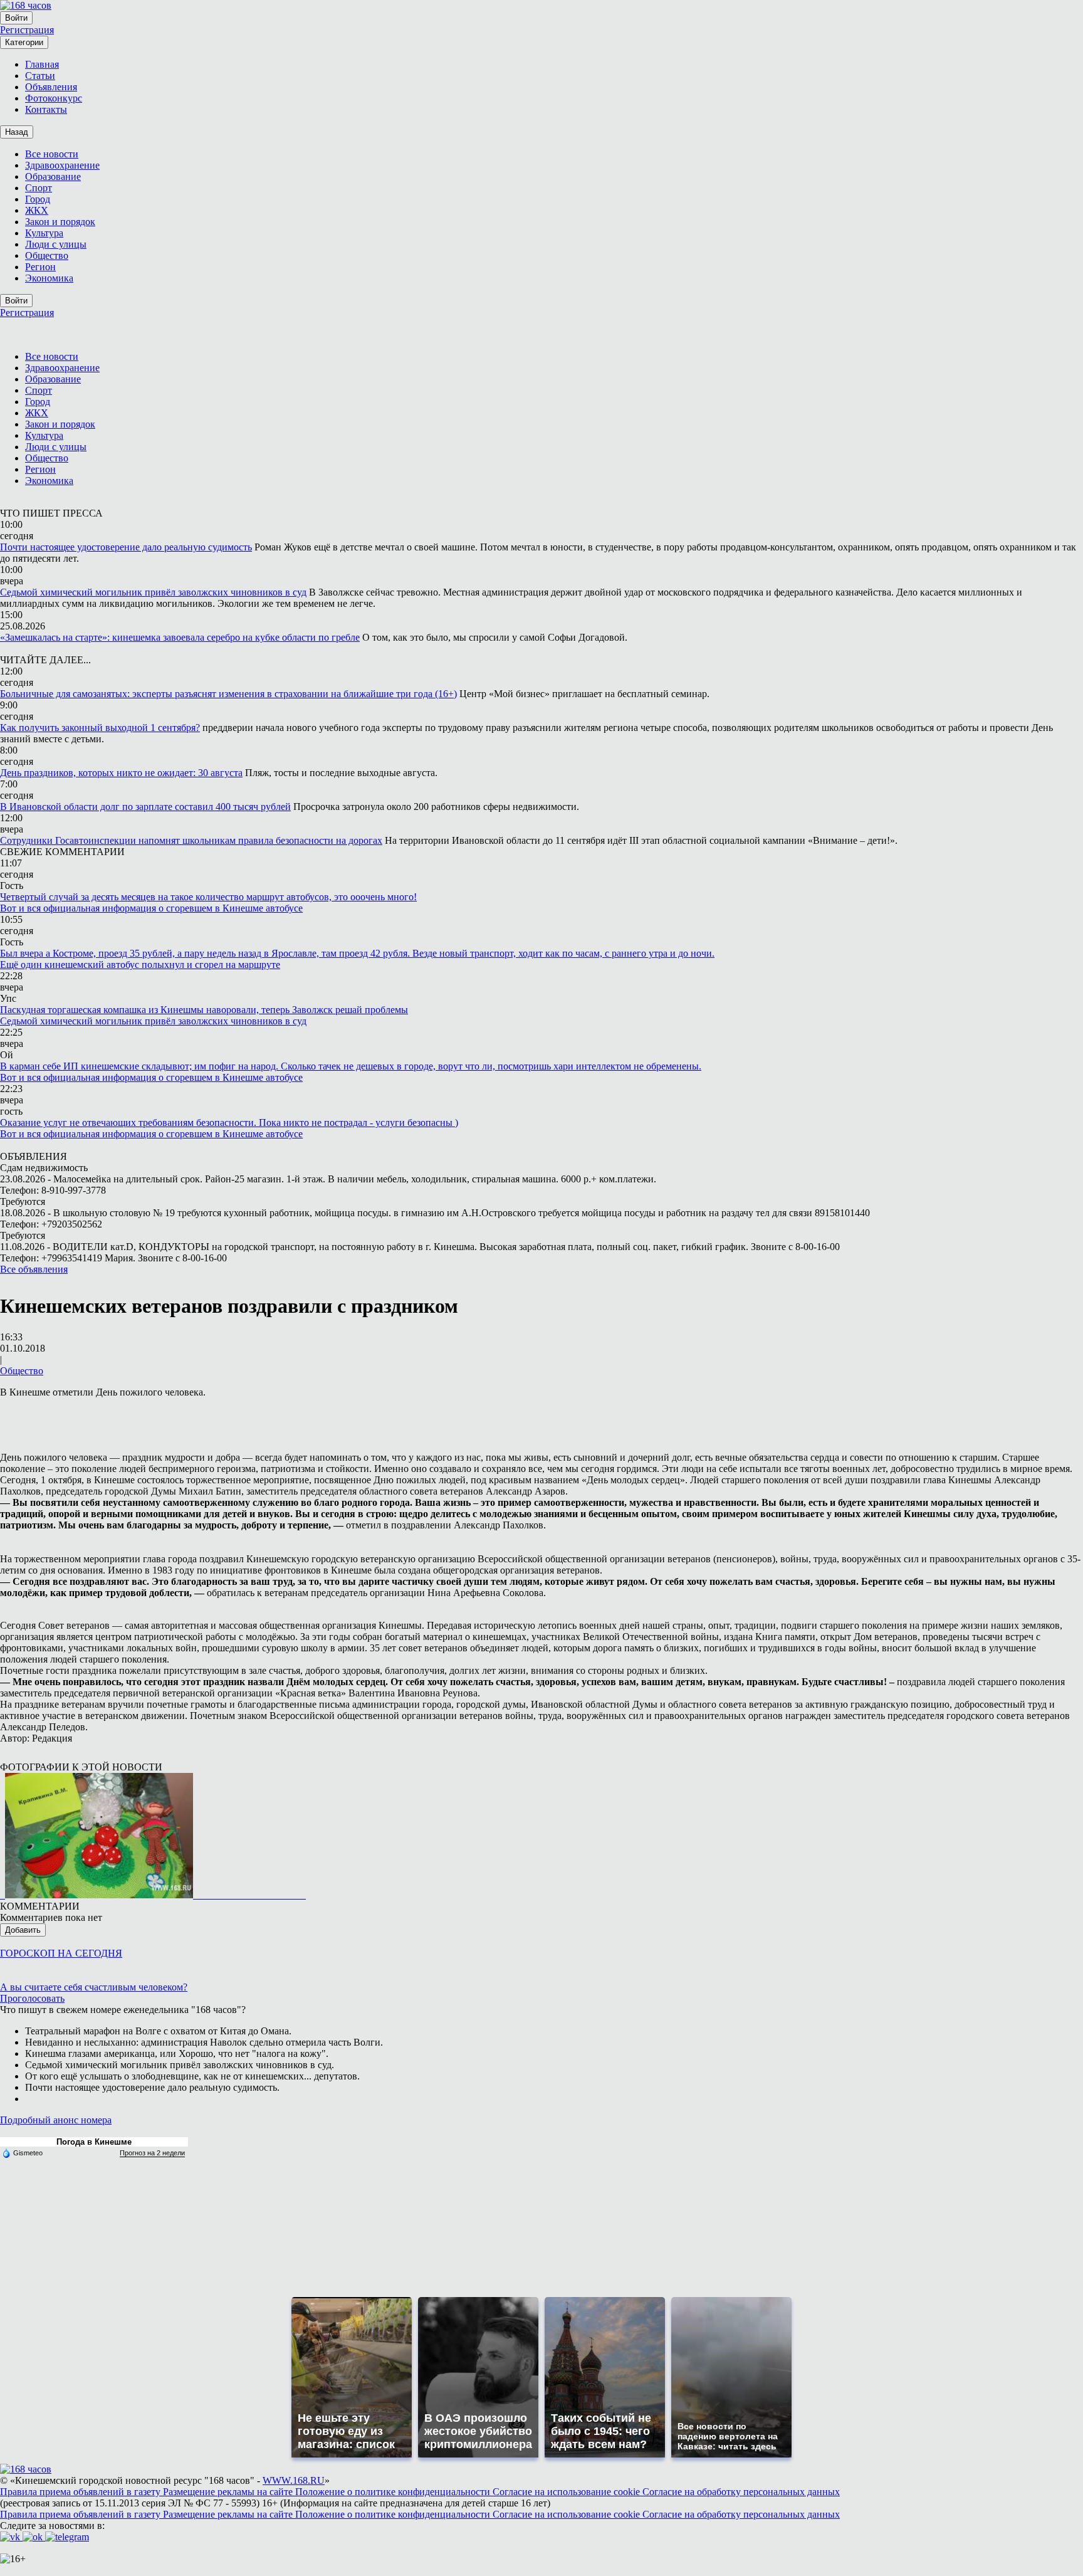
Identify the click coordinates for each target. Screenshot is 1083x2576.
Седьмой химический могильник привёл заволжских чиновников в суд (153, 592)
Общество (22, 1371)
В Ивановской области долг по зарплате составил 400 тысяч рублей (145, 807)
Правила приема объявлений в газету (81, 2492)
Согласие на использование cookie (568, 2492)
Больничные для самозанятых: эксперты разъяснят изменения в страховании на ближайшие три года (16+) (228, 694)
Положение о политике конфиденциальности (394, 2492)
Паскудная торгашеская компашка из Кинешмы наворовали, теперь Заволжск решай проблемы (204, 1010)
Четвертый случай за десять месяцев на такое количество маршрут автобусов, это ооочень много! (208, 897)
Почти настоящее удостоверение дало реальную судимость (126, 547)
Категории (24, 42)
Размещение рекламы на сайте (229, 2492)
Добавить (23, 1930)
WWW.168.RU (294, 2480)
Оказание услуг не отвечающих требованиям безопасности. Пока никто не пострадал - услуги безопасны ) (229, 1122)
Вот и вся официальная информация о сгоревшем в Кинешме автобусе (151, 908)
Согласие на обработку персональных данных (741, 2492)
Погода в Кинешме (94, 2142)
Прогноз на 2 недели (152, 2153)
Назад (17, 132)
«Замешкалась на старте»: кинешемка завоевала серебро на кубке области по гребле (180, 637)
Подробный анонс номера (56, 2120)
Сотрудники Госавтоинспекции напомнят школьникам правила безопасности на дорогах (191, 840)
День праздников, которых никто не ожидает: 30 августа (121, 773)
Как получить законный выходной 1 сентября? (100, 728)
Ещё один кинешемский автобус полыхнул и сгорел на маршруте (140, 965)
